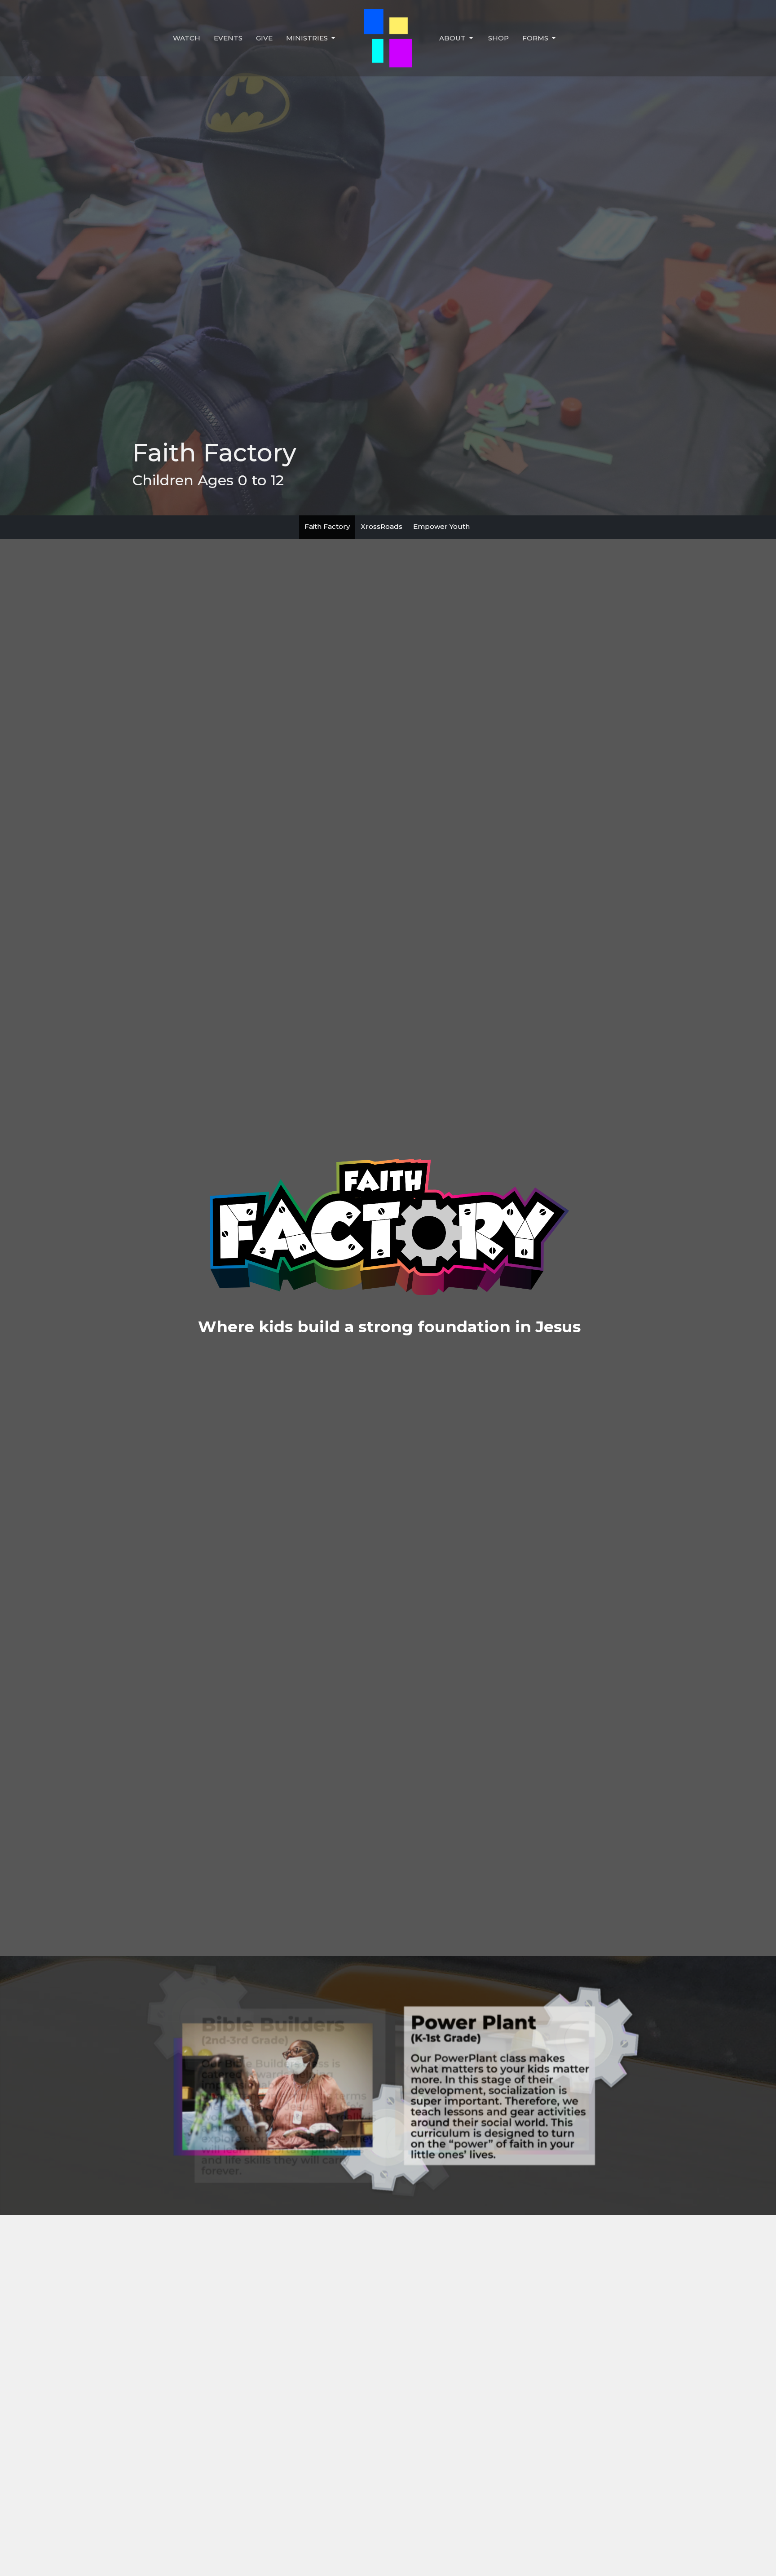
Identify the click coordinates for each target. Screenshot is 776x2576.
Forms (535, 38)
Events (228, 38)
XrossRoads (381, 526)
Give (264, 38)
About (452, 38)
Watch (187, 38)
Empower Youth (441, 526)
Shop (498, 38)
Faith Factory (327, 526)
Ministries (307, 38)
